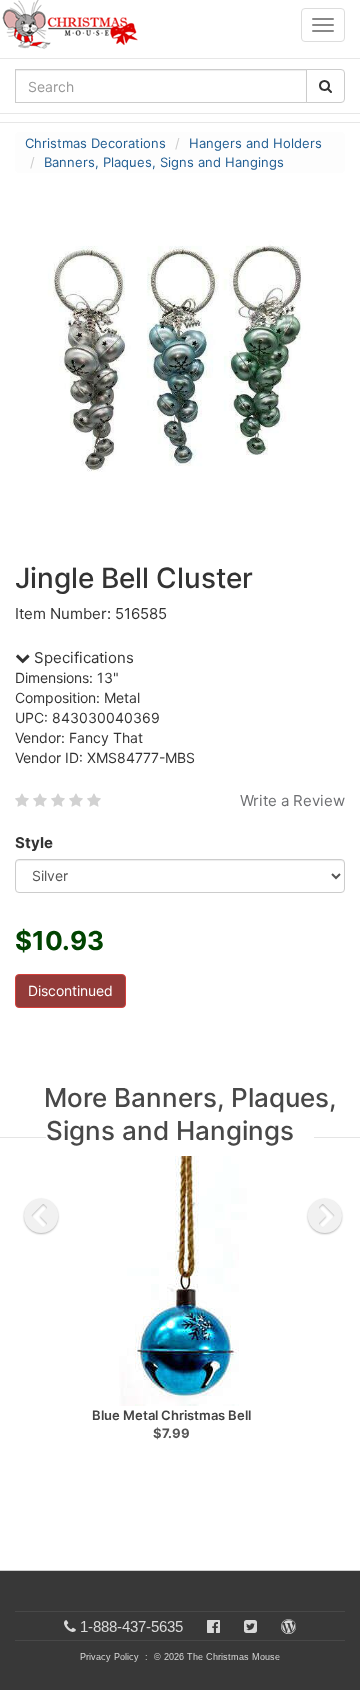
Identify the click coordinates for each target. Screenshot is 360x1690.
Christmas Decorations (95, 143)
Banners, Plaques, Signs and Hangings (164, 162)
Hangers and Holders (255, 143)
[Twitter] (250, 1626)
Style (34, 842)
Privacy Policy (109, 1657)
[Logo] (76, 25)
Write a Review (292, 800)
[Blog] (288, 1626)
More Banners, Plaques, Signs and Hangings (190, 1114)
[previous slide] (41, 1216)
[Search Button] (325, 86)
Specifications (82, 657)
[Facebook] (213, 1626)
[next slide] (325, 1216)
